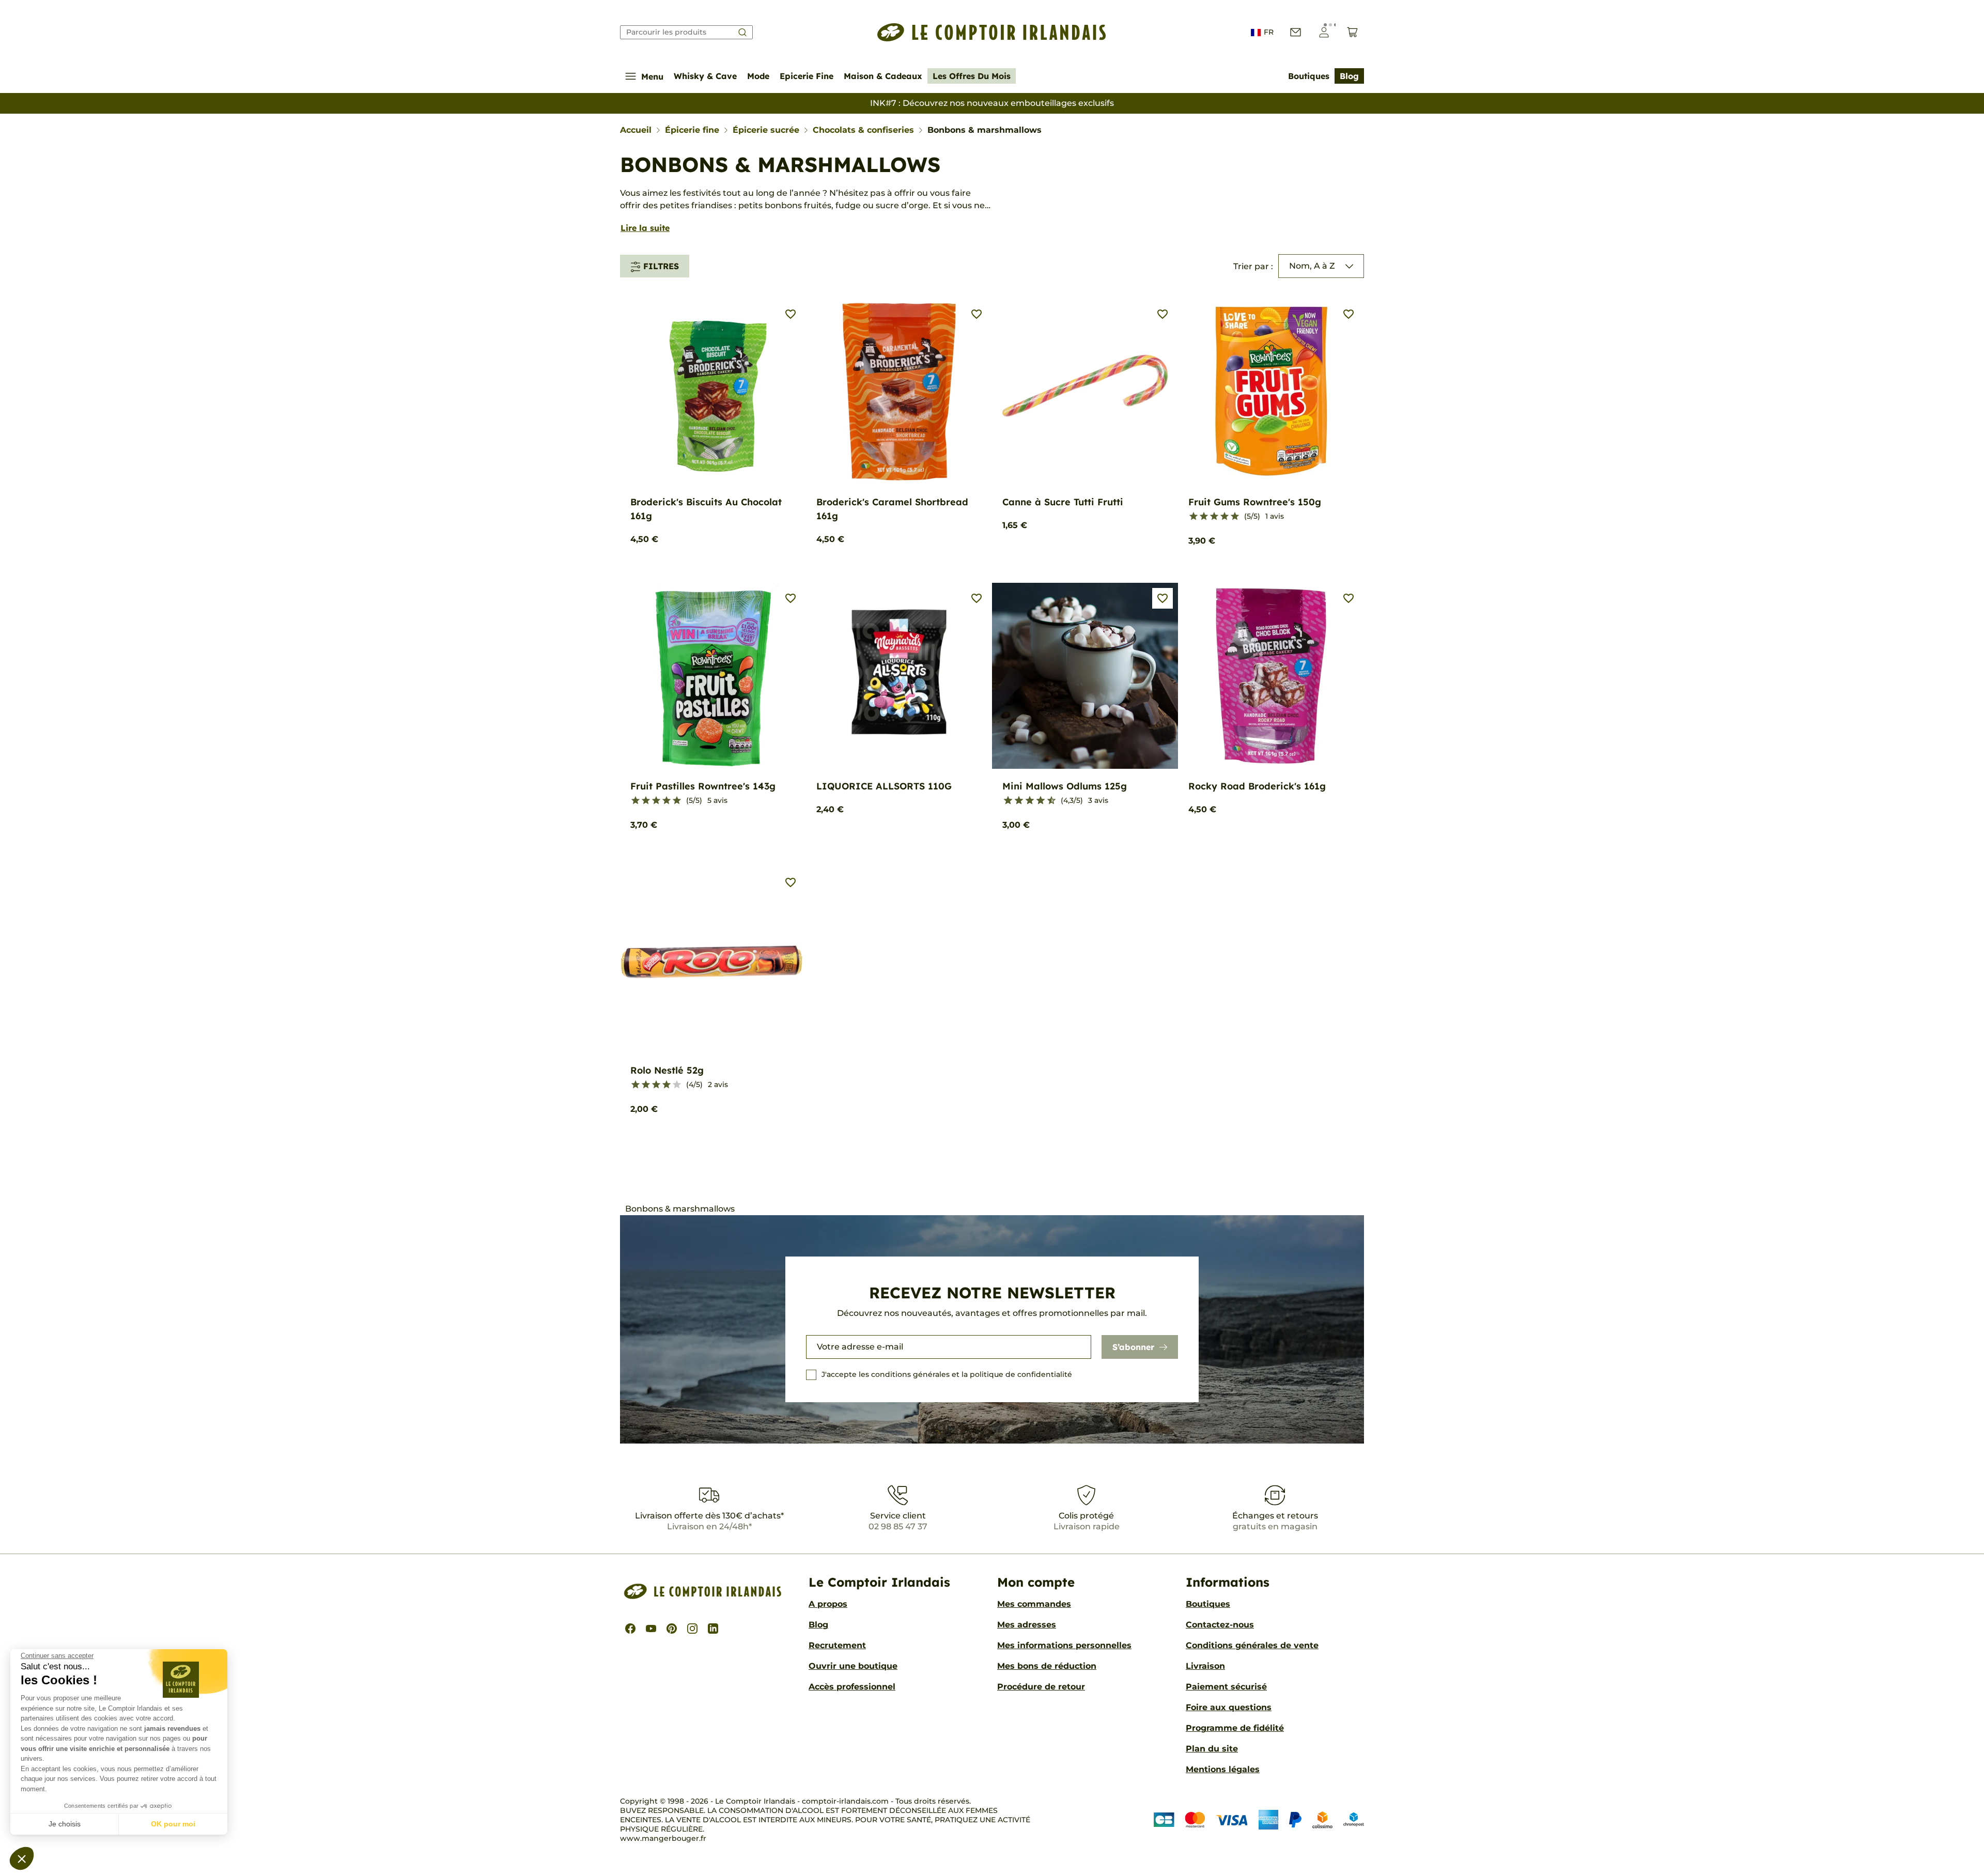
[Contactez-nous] (1296, 32)
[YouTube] (651, 1629)
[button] (22, 1858)
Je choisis (65, 1824)
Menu (652, 76)
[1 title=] (1194, 517)
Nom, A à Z (1312, 266)
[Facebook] (630, 1629)
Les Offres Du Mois (972, 76)
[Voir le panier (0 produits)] (1352, 32)
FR (1269, 32)
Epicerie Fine (807, 76)
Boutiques (1309, 76)
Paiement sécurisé (1226, 1687)
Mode (758, 76)
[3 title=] (1214, 517)
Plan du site (1212, 1749)
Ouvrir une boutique (853, 1666)
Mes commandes (1034, 1604)
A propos (828, 1604)
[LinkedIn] (713, 1629)
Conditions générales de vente (1252, 1645)
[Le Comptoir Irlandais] (992, 32)
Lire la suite (645, 228)
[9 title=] (1047, 801)
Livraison (1205, 1666)
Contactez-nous (1220, 1625)
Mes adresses (1027, 1625)
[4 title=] (1225, 517)
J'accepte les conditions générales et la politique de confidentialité (947, 1374)
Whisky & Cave (705, 76)
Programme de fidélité (1235, 1728)
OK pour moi (173, 1824)
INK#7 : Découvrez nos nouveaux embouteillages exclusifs (992, 103)
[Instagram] (692, 1629)
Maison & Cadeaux (883, 76)
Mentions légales (1223, 1769)
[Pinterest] (672, 1629)
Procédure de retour (1041, 1687)
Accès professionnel (852, 1687)
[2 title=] (1204, 517)
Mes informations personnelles (1064, 1645)
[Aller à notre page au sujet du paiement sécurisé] (1259, 1819)
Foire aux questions (1229, 1707)
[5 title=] (1235, 517)
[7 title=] (1036, 801)
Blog (1349, 76)
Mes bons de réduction (1047, 1666)
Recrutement (837, 1645)
